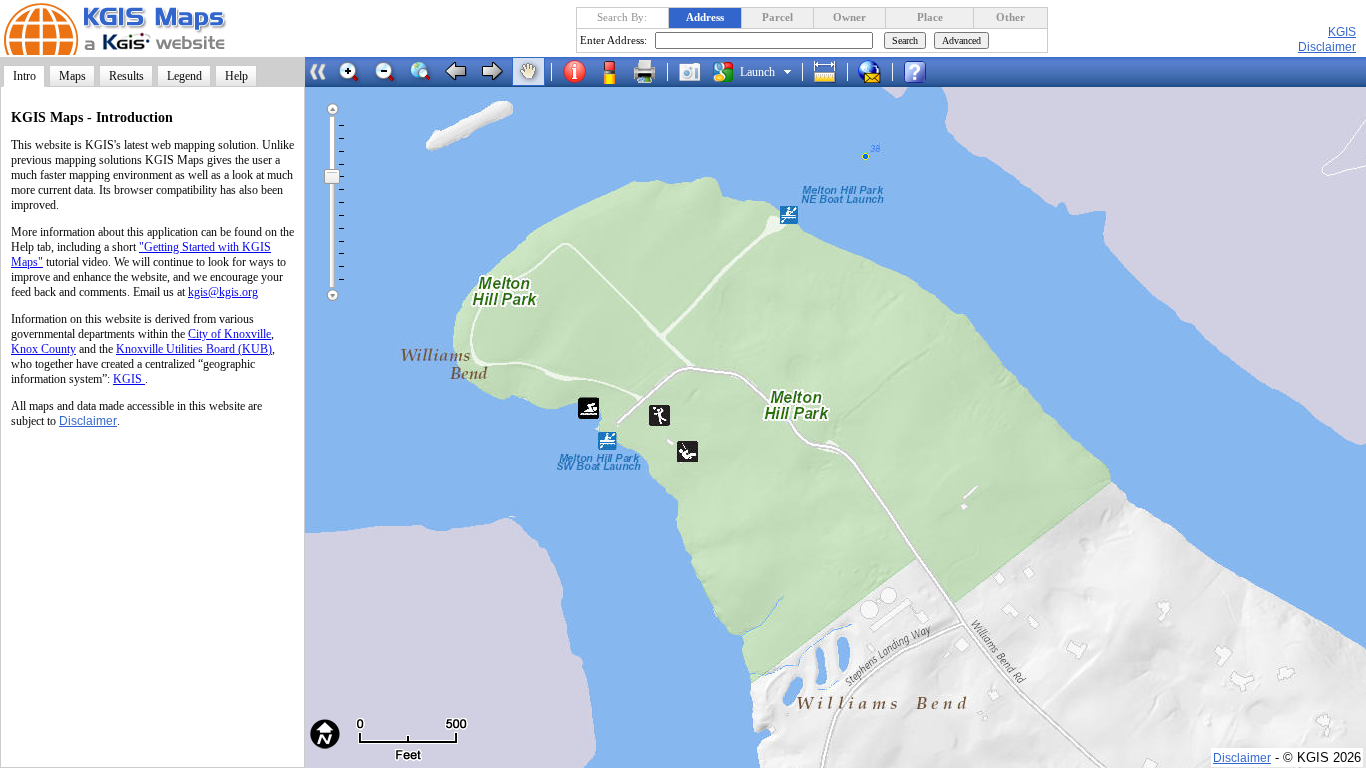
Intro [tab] (24, 76)
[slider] (332, 176)
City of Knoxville (229, 334)
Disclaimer (88, 421)
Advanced (961, 40)
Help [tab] (236, 76)
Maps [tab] (72, 76)
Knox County (43, 349)
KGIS (1342, 32)
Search (905, 40)
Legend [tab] (184, 76)
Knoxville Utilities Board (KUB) (194, 349)
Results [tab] (126, 76)
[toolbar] (631, 71)
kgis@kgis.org (223, 292)
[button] (348, 71)
